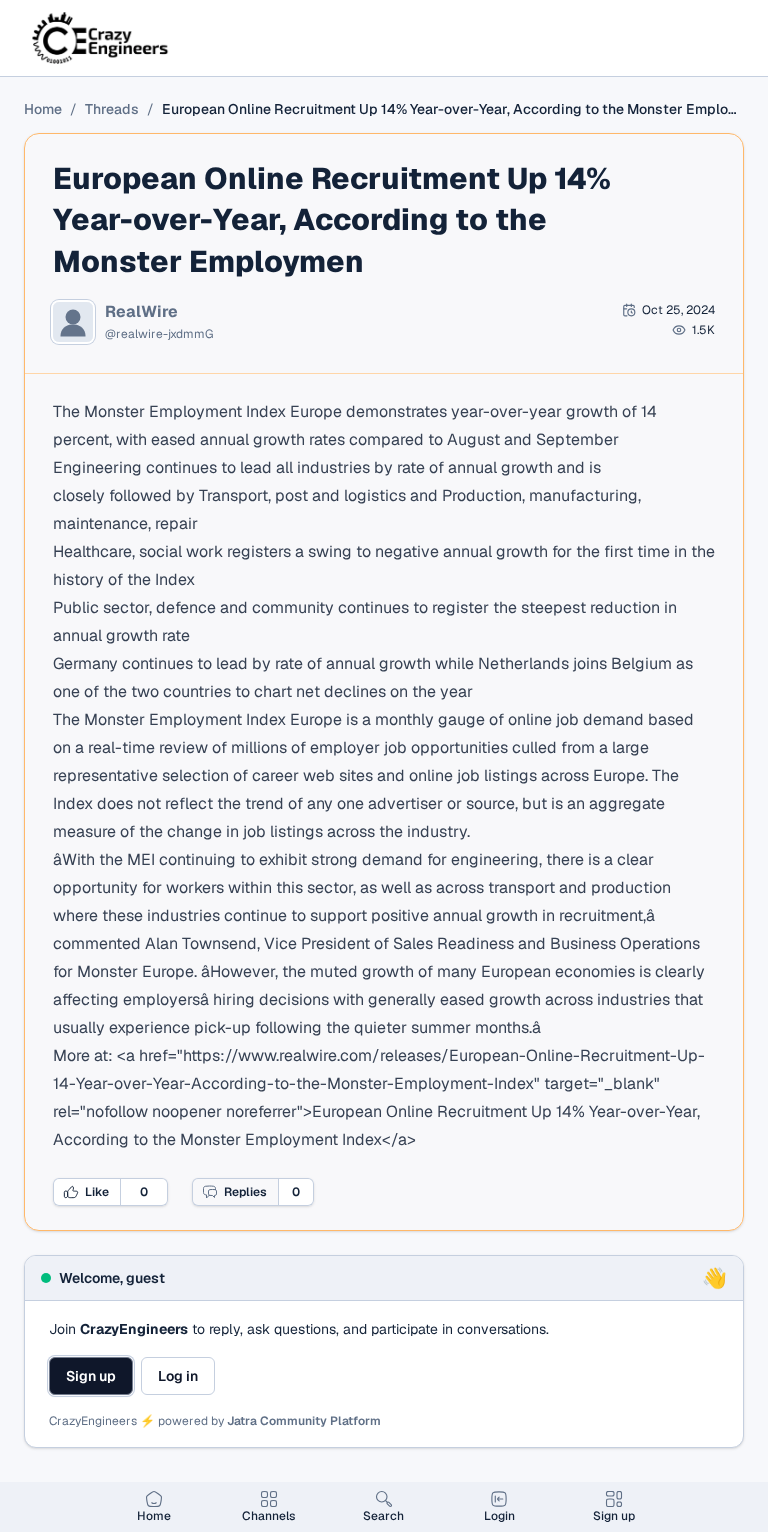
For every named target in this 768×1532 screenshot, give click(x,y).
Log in (178, 1376)
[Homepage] (101, 38)
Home (43, 109)
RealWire (141, 312)
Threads (112, 109)
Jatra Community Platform (304, 1421)
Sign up (91, 1376)
